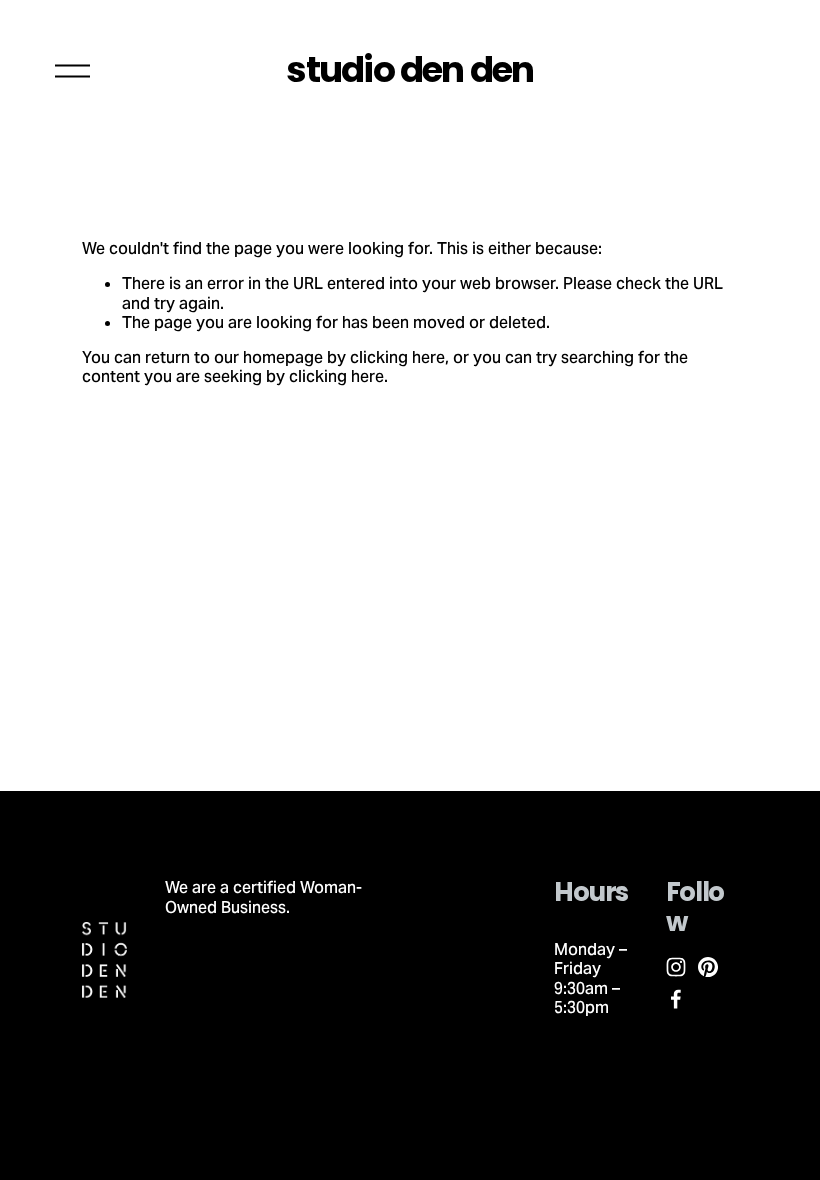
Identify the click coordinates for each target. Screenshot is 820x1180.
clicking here (397, 357)
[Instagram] (676, 967)
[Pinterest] (708, 967)
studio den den (409, 69)
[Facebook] (676, 999)
